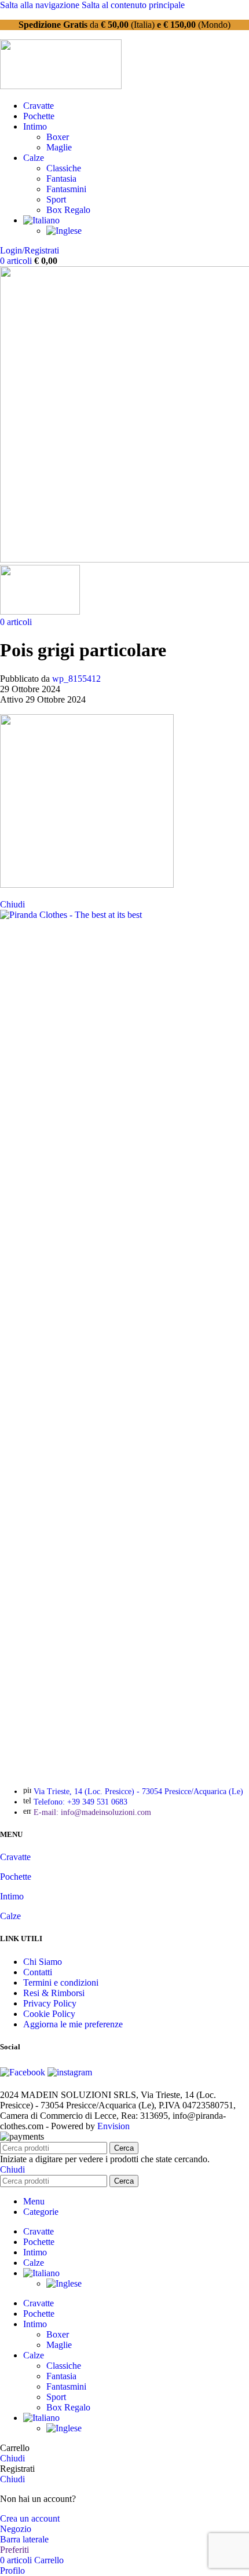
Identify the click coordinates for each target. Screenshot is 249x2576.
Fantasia (61, 179)
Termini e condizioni (61, 1982)
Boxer (58, 137)
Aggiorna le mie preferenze (73, 2024)
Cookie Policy (49, 2014)
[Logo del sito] (61, 86)
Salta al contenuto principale (133, 5)
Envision (113, 2126)
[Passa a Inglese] (64, 231)
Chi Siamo (43, 1962)
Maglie (59, 147)
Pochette (16, 1877)
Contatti (38, 1972)
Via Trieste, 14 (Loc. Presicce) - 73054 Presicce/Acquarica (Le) (138, 1792)
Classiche (64, 168)
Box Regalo (68, 210)
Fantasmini (66, 189)
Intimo (12, 1896)
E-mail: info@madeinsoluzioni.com (92, 1812)
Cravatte (15, 1857)
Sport (56, 199)
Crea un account (30, 2518)
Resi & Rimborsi (54, 1993)
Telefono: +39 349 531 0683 (80, 1802)
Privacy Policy (50, 2003)
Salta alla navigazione (41, 5)
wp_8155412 (76, 679)
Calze (10, 1916)
